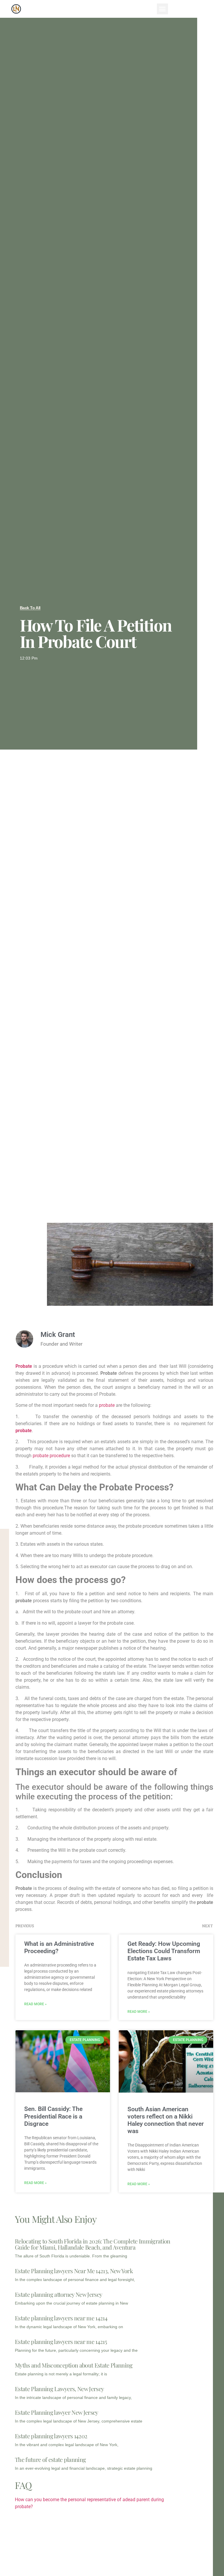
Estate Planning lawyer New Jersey (57, 2412)
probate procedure (52, 1456)
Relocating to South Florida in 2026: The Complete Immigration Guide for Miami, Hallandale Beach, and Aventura (93, 2244)
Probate (24, 1366)
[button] (162, 9)
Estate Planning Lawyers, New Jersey (59, 2389)
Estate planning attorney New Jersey (58, 2294)
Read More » (35, 2004)
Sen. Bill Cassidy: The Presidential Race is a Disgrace (53, 2116)
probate (107, 1405)
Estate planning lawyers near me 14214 (61, 2318)
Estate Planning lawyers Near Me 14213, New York (74, 2271)
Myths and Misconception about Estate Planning (74, 2365)
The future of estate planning (50, 2459)
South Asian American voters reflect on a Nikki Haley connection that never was (166, 2120)
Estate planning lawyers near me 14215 (61, 2341)
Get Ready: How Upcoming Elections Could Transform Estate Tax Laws (164, 1951)
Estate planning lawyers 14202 (51, 2436)
